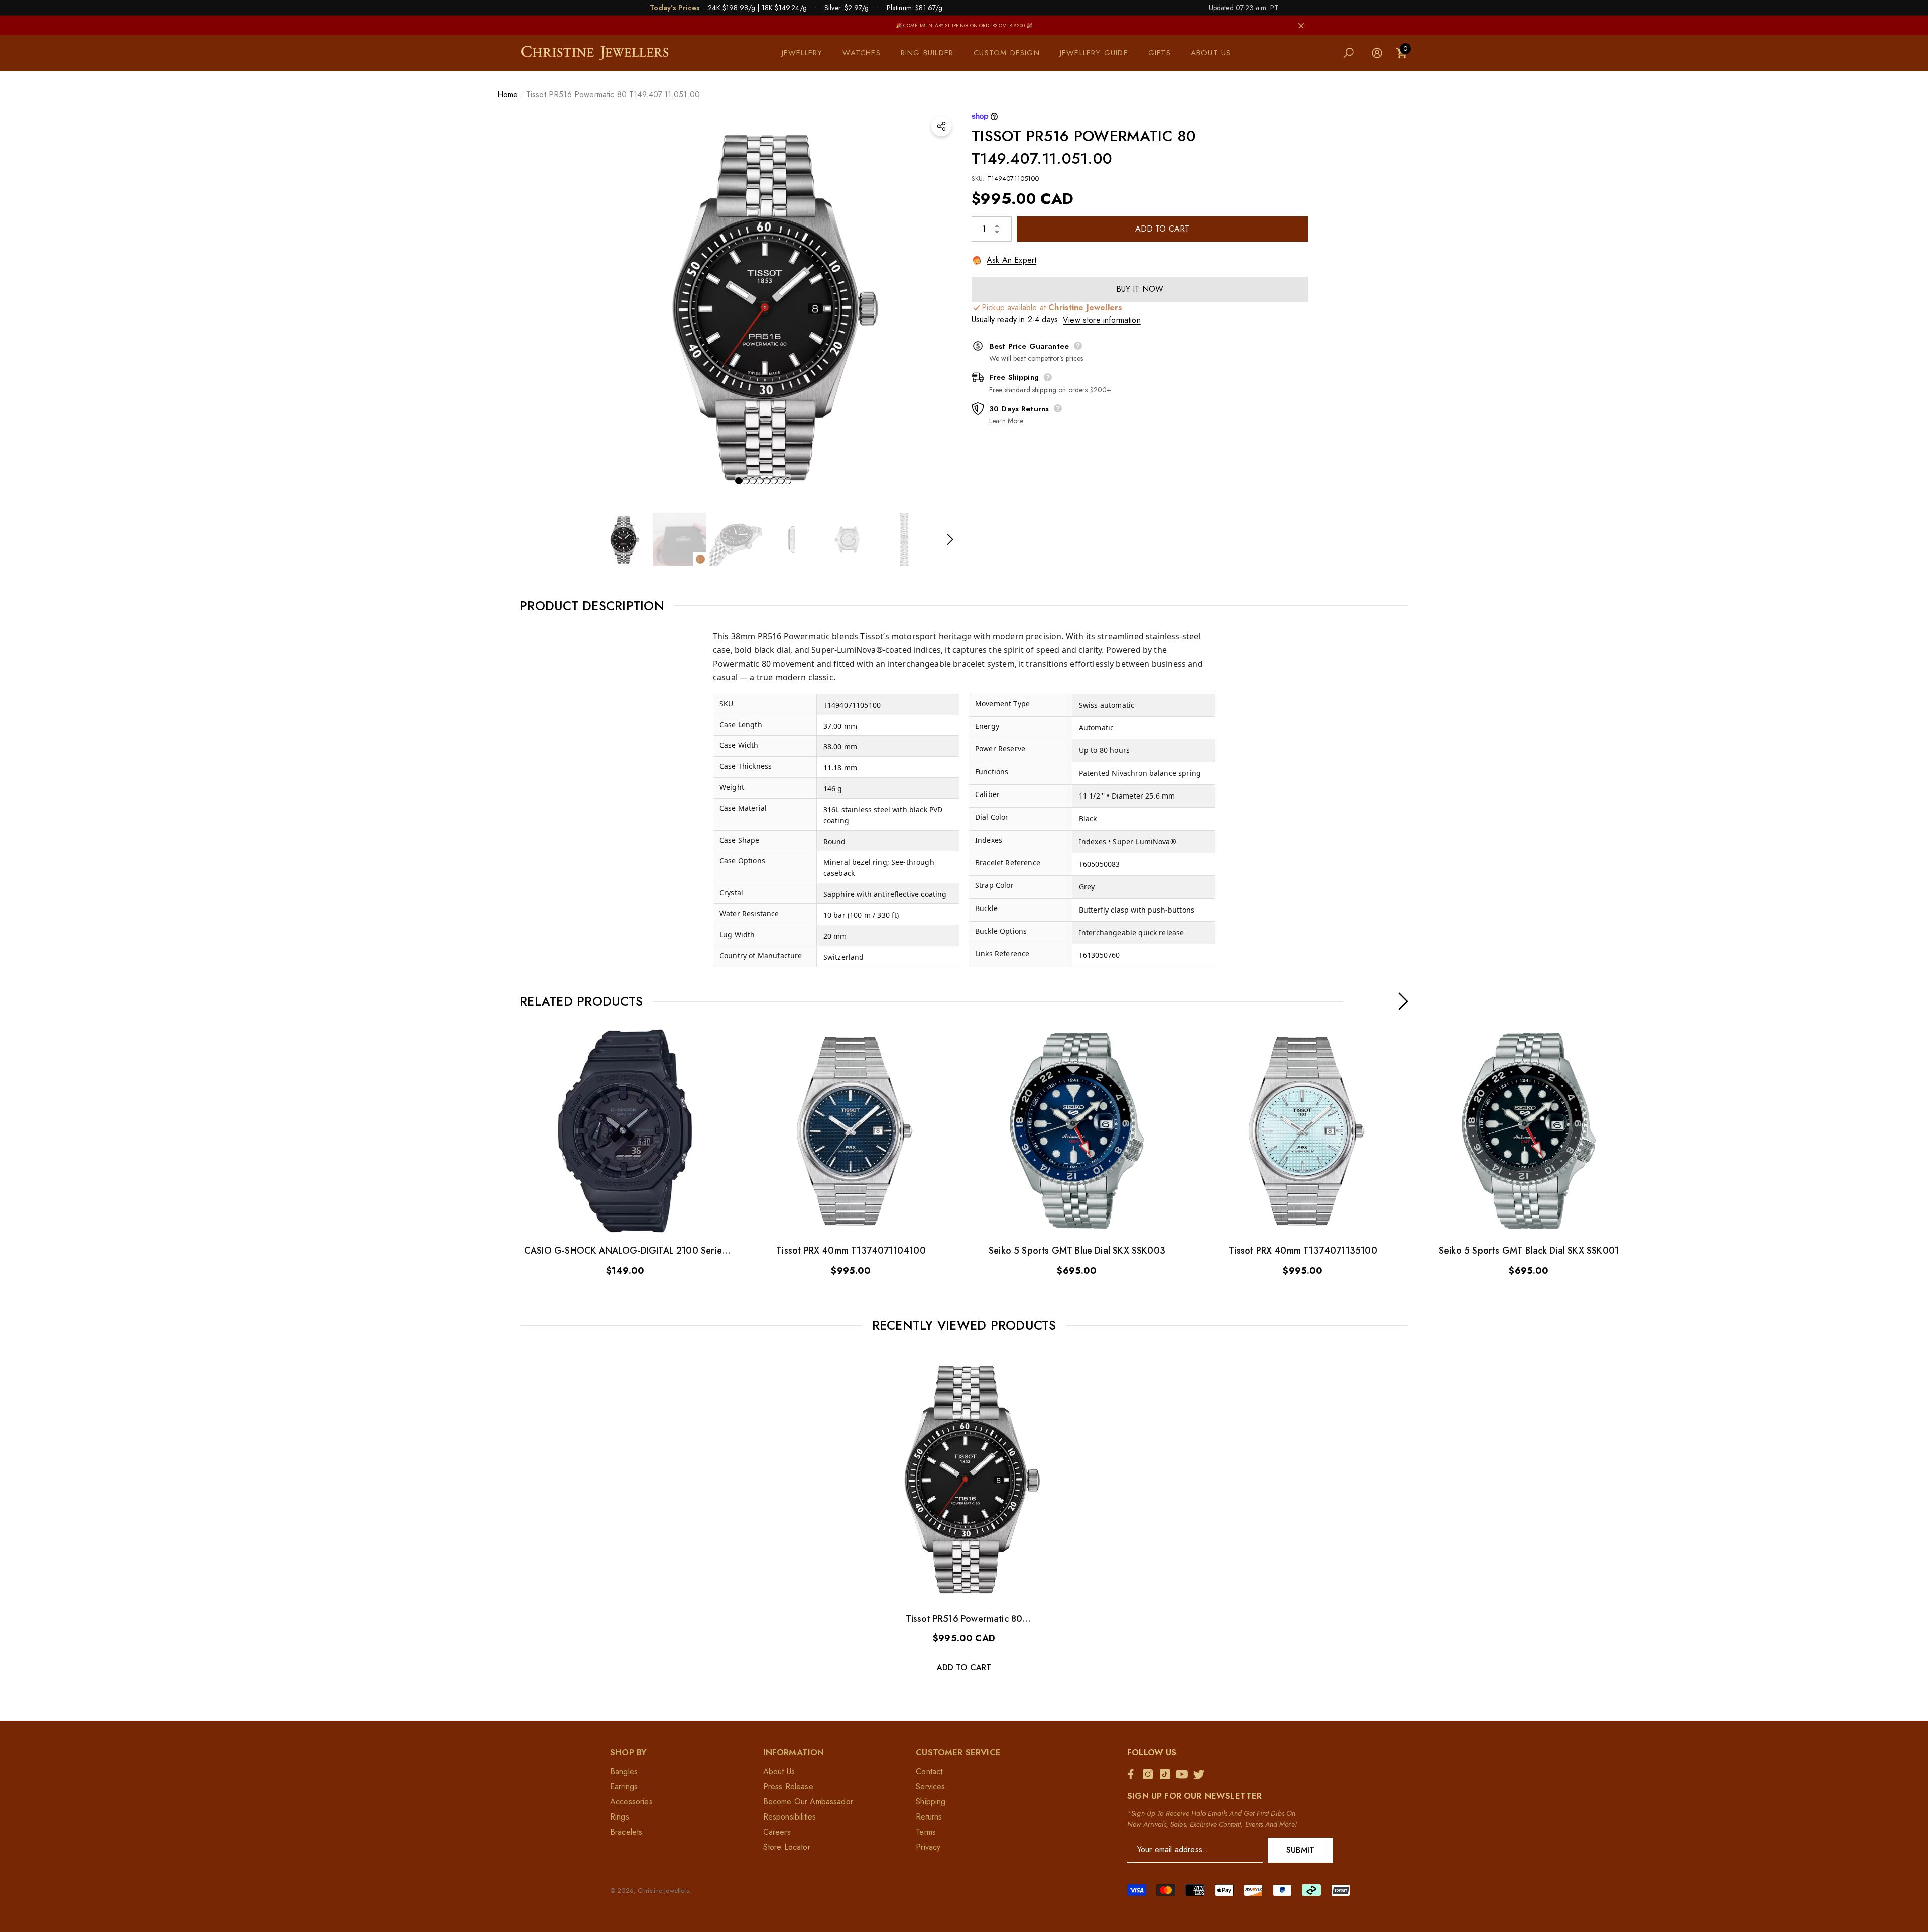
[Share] (941, 126)
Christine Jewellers (663, 1891)
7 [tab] (781, 481)
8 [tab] (788, 481)
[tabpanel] (763, 304)
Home (508, 95)
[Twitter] (1201, 1774)
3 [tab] (753, 481)
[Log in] (1377, 53)
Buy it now (1140, 289)
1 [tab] (739, 481)
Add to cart (1163, 229)
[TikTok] (1167, 1774)
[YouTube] (1184, 1774)
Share (941, 126)
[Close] (1301, 25)
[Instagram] (1150, 1774)
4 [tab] (760, 481)
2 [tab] (746, 481)
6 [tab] (774, 481)
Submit (1301, 1850)
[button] (807, 53)
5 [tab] (767, 481)
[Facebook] (1133, 1774)
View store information (1102, 320)
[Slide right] (950, 540)
